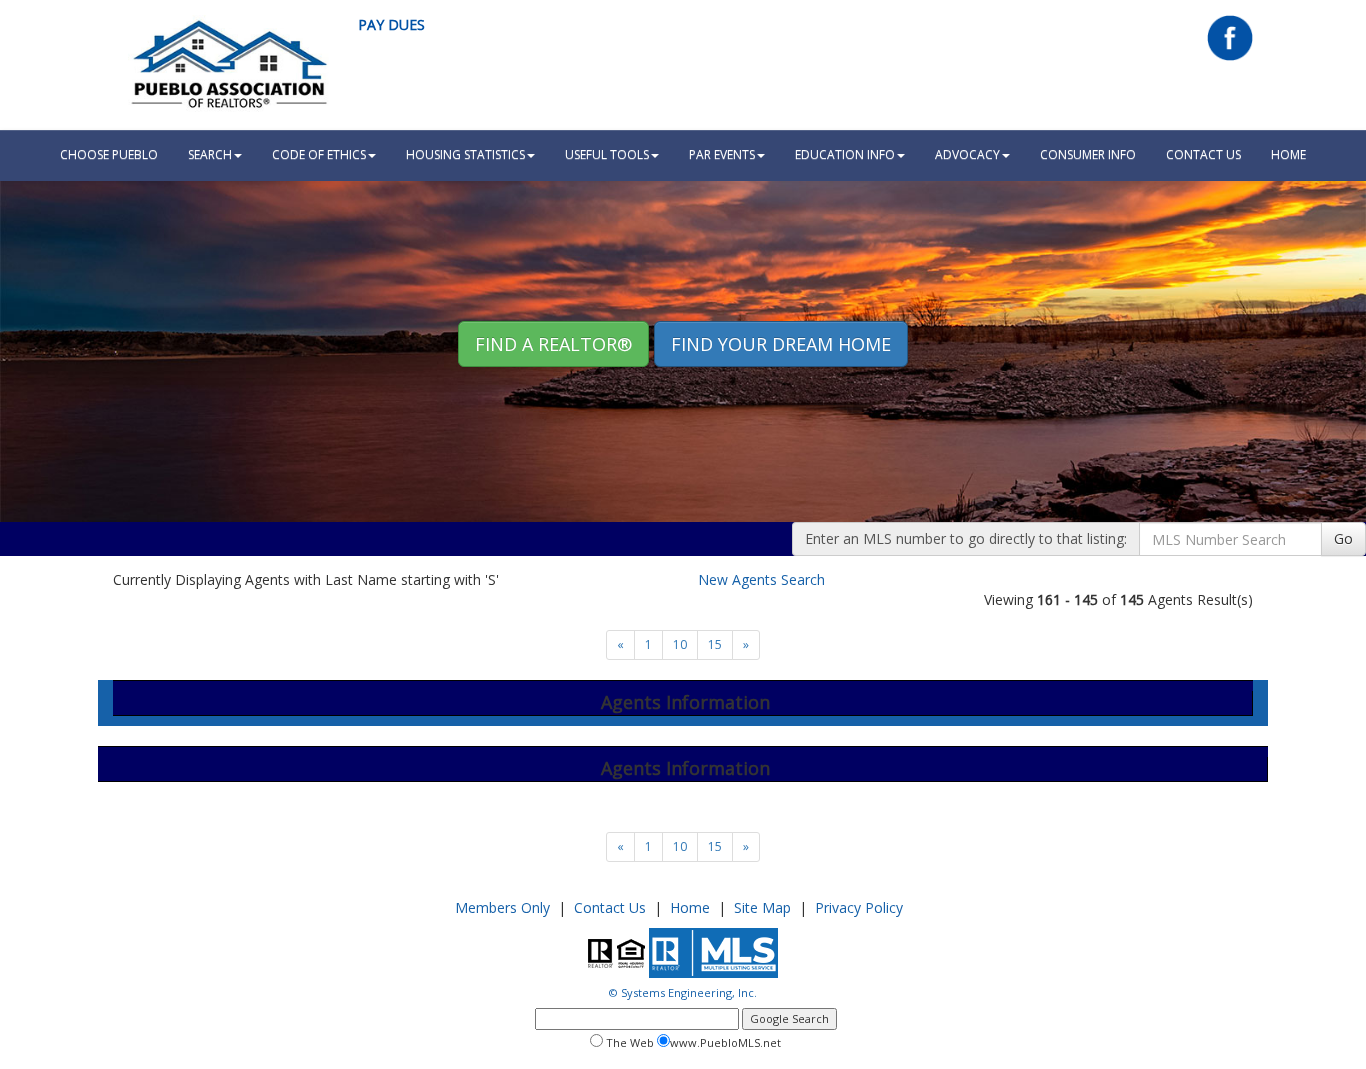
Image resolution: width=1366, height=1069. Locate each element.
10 (680, 644)
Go (1343, 538)
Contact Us (1203, 154)
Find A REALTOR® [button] (553, 344)
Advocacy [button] (967, 154)
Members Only (502, 907)
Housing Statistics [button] (465, 154)
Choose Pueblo (109, 154)
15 (715, 644)
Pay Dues (391, 24)
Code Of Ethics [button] (319, 154)
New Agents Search (761, 579)
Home (690, 907)
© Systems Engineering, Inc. (683, 992)
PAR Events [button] (722, 154)
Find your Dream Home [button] (781, 344)
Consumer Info (1088, 154)
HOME (1288, 154)
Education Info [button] (845, 154)
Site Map (762, 907)
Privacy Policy (859, 907)
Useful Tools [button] (607, 154)
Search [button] (210, 154)
